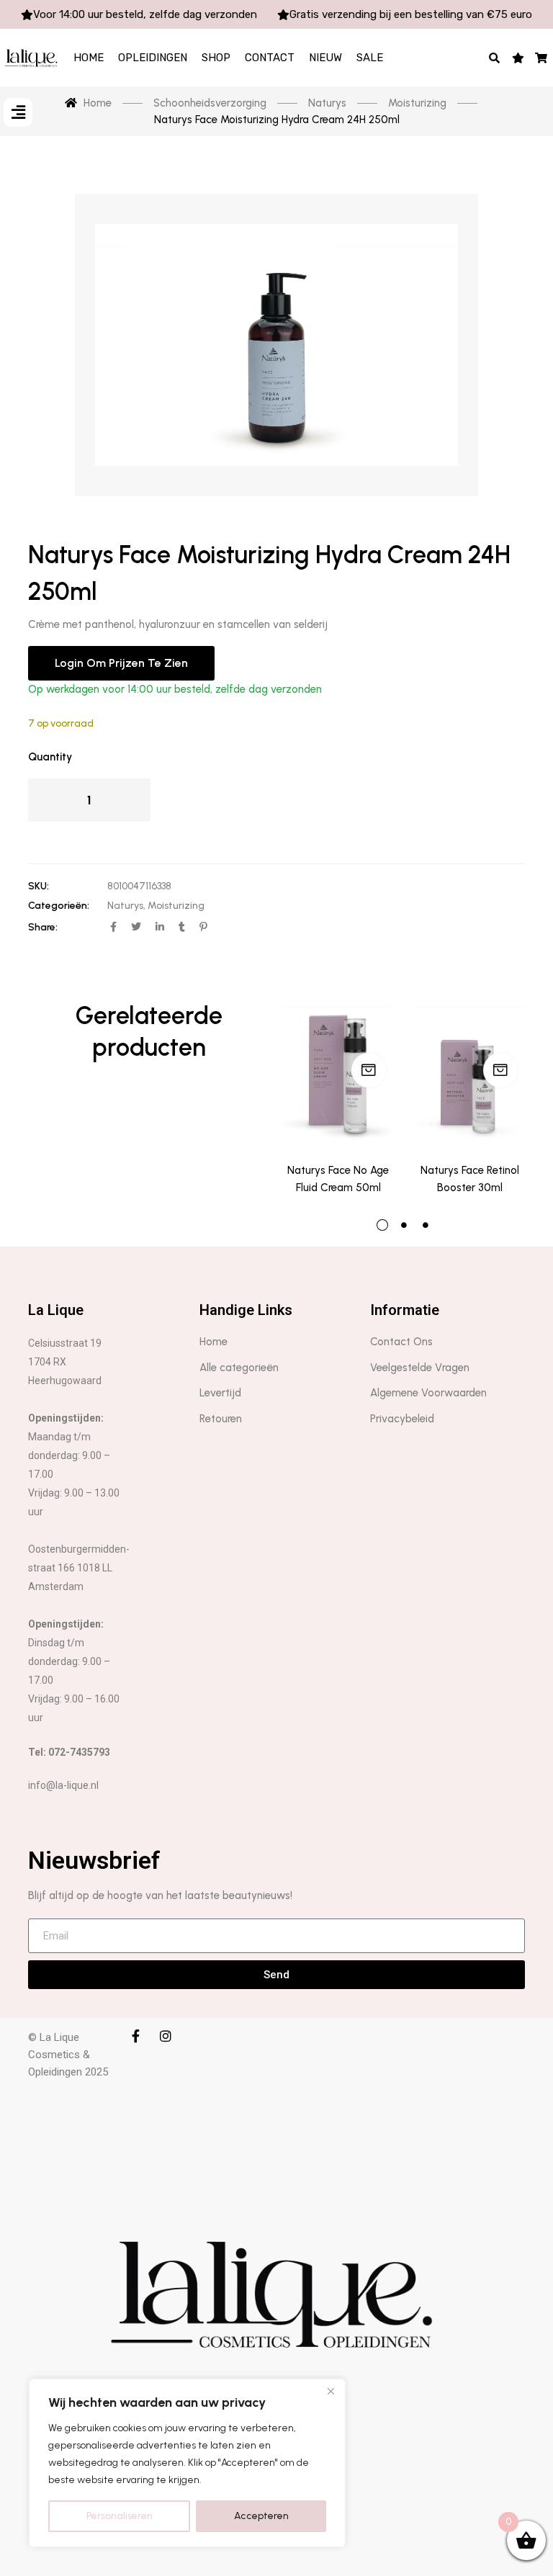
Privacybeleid (402, 1419)
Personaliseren (120, 2516)
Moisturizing (176, 906)
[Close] (331, 2391)
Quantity (50, 757)
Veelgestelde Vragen (420, 1368)
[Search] (495, 58)
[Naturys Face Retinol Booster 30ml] (470, 1074)
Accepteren (261, 2516)
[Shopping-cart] (542, 58)
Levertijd (220, 1393)
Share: (43, 927)
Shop (216, 58)
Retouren (221, 1419)
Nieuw (325, 58)
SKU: (39, 886)
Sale (370, 58)
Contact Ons (401, 1342)
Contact (270, 58)
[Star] (518, 58)
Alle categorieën (239, 1368)
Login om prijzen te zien (121, 663)
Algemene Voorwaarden (428, 1393)
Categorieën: (59, 906)
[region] (187, 2463)
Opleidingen (153, 58)
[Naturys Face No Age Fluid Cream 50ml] (338, 1074)
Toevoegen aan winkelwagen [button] (369, 1070)
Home (89, 58)
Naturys (125, 906)
